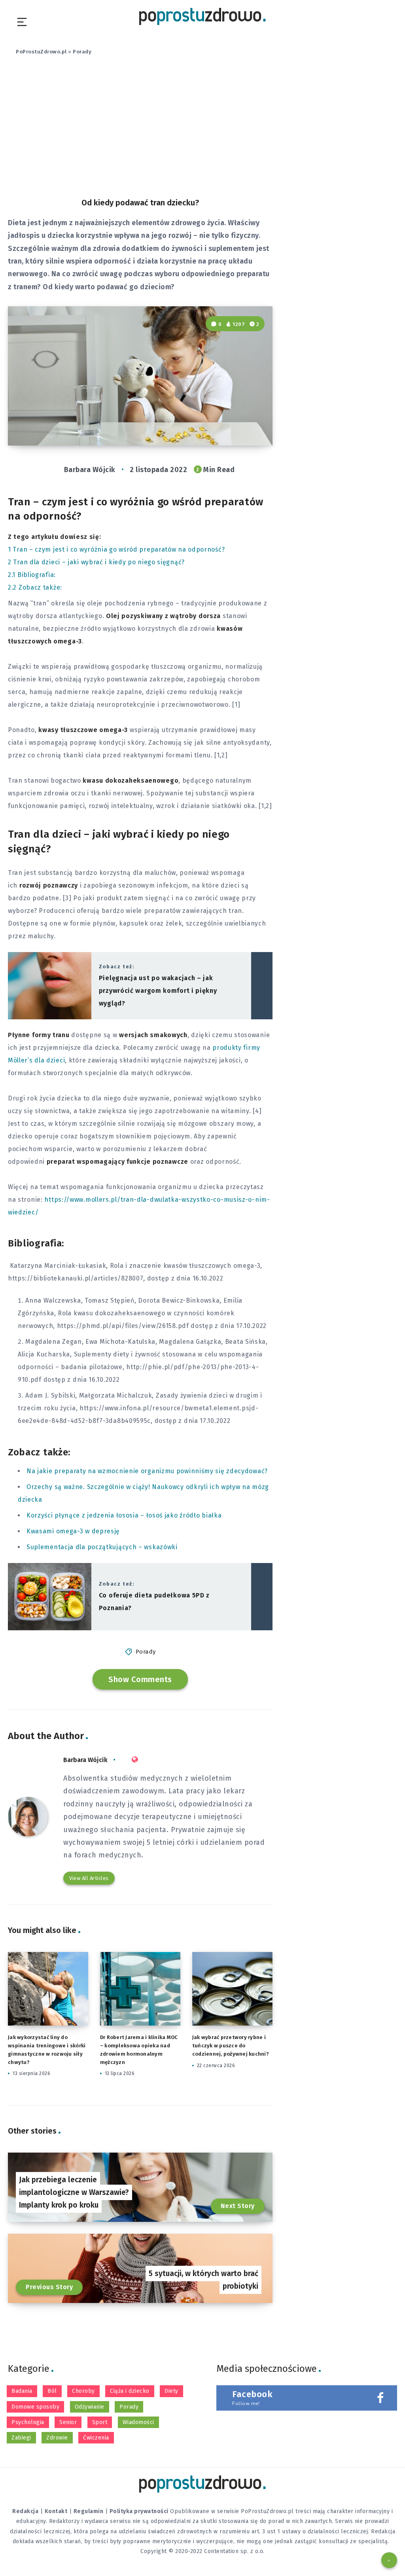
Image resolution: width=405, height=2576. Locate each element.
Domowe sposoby (35, 2407)
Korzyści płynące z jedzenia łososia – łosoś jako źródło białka (124, 1515)
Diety (171, 2391)
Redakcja (25, 2511)
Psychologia (28, 2422)
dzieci (230, 885)
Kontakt (56, 2511)
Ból (52, 2391)
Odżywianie (90, 2407)
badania (74, 1367)
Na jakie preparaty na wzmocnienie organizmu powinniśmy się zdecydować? (147, 1471)
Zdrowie (57, 2438)
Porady (82, 52)
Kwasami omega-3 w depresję (73, 1531)
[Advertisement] (202, 132)
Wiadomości (138, 2422)
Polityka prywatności (139, 2511)
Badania (22, 2391)
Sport (100, 2422)
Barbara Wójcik (85, 1760)
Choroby (83, 2391)
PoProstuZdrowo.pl (41, 52)
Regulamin (89, 2511)
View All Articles (89, 1878)
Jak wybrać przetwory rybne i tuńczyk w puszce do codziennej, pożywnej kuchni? (231, 2046)
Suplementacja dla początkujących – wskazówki (102, 1547)
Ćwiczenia (96, 2438)
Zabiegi (21, 2438)
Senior (68, 2422)
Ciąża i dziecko (130, 2391)
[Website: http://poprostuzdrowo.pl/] (135, 1760)
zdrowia (56, 793)
